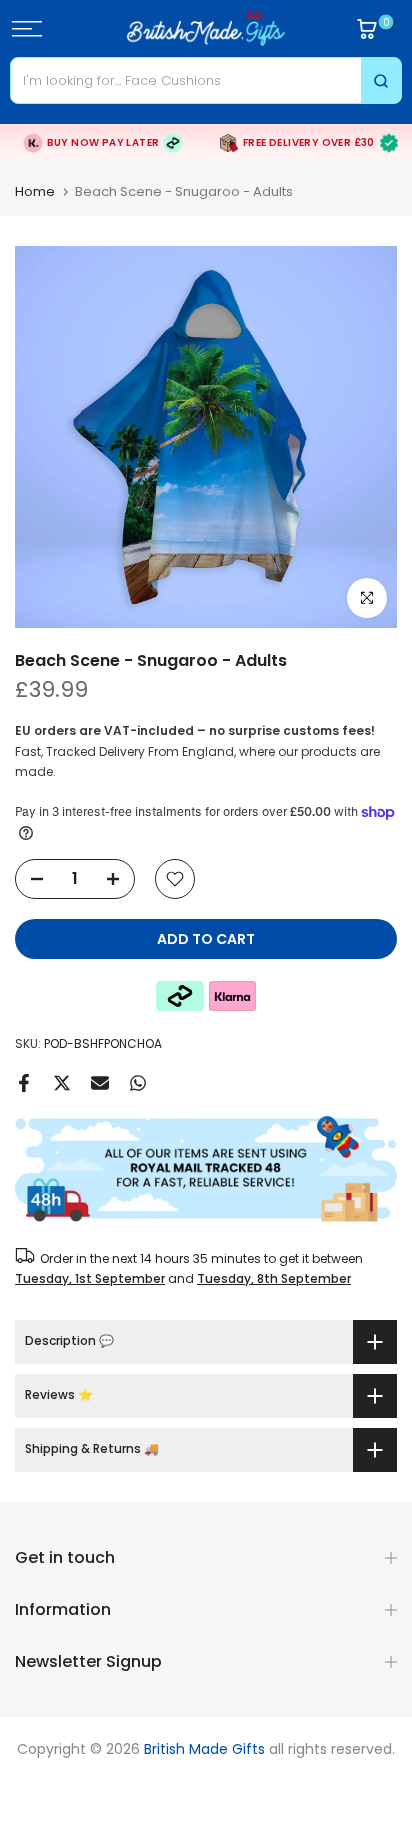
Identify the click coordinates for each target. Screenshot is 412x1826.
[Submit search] (381, 80)
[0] (367, 29)
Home (35, 191)
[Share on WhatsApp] (138, 1083)
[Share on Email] (100, 1083)
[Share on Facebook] (24, 1083)
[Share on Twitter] (62, 1083)
